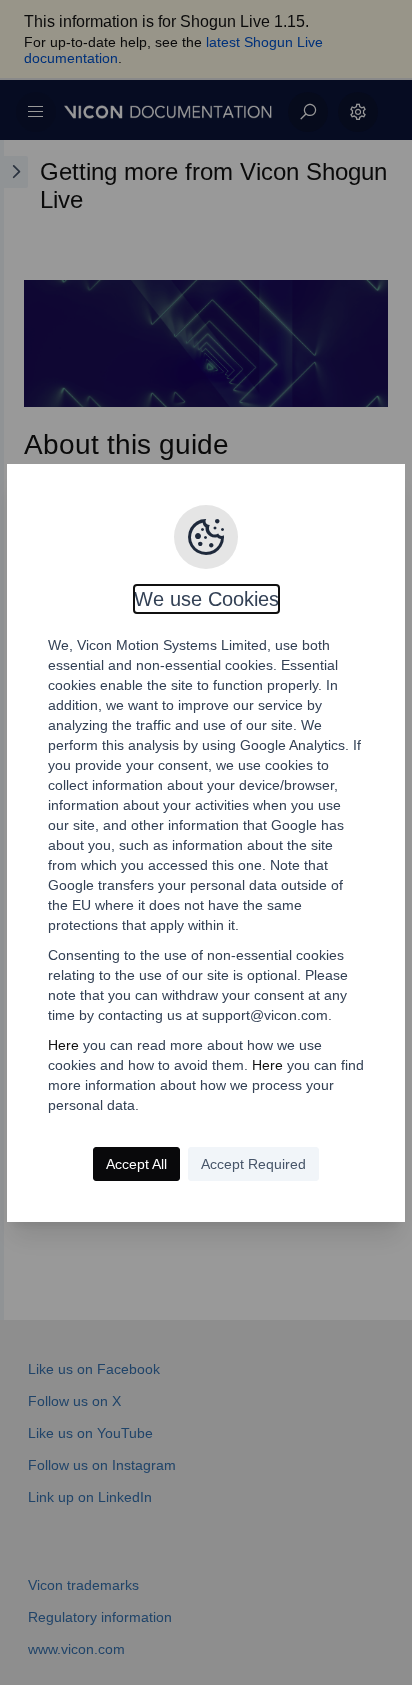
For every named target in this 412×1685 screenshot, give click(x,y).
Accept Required (253, 1164)
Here (63, 1045)
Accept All (136, 1164)
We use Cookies (206, 599)
